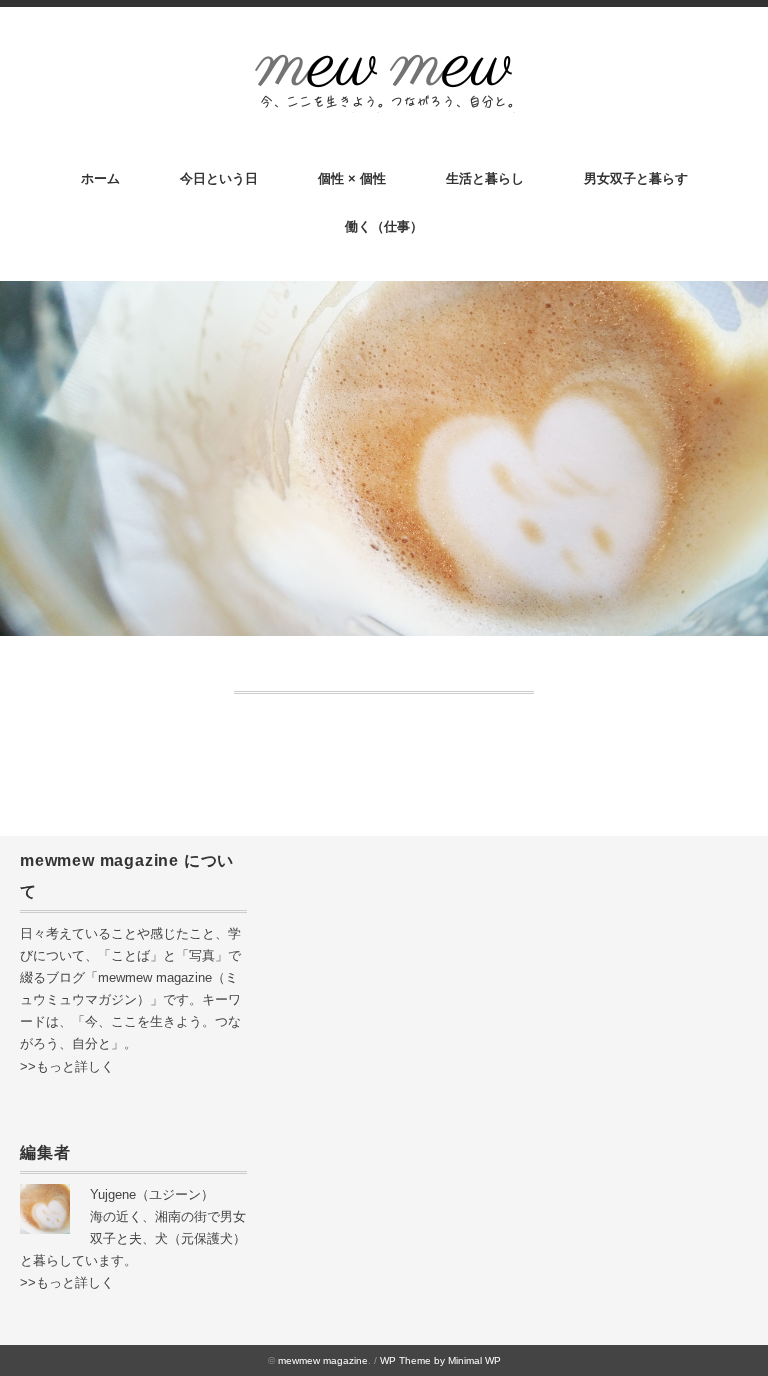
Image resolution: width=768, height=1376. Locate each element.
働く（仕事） (384, 226)
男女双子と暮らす (636, 178)
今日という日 (219, 178)
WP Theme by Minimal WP (440, 1360)
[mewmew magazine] (384, 61)
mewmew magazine (323, 1360)
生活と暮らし (485, 178)
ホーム (100, 178)
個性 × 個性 (352, 178)
